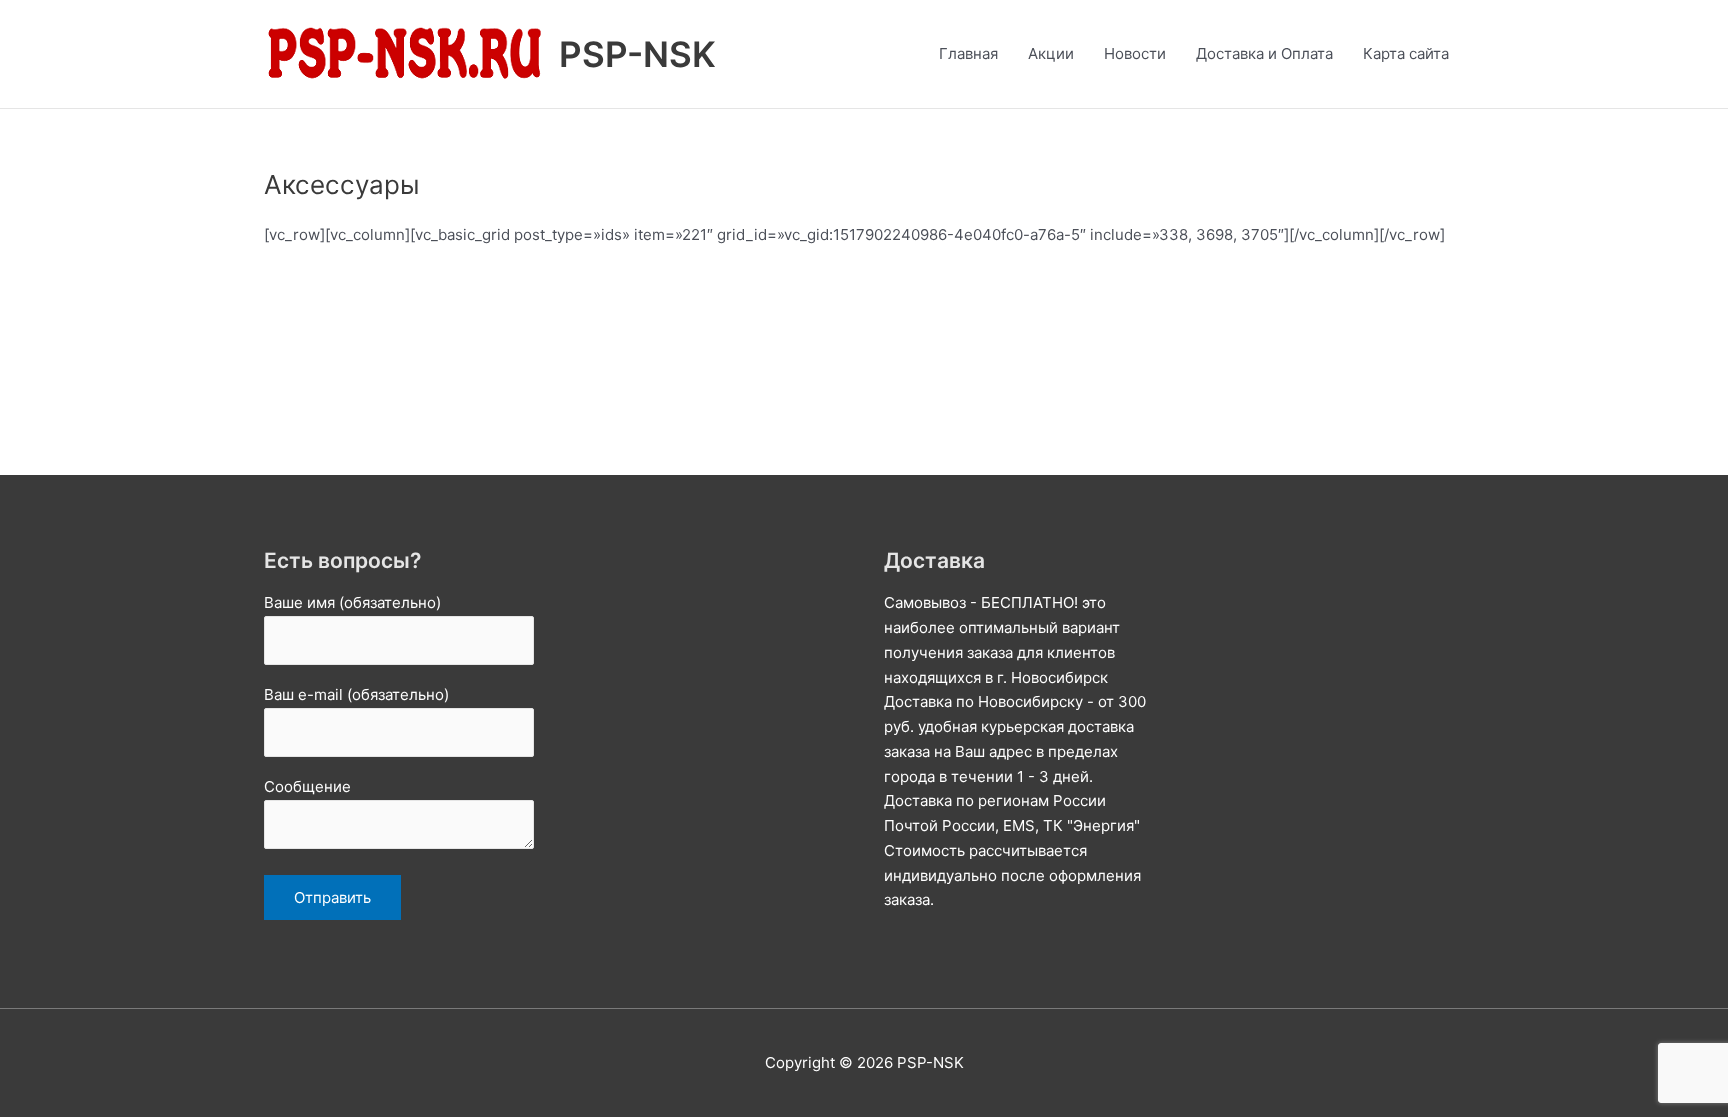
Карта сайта (1406, 53)
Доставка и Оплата (1264, 53)
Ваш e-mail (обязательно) (356, 694)
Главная (968, 53)
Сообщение (307, 786)
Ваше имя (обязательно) (352, 602)
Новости (1135, 53)
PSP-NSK (637, 54)
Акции (1051, 53)
